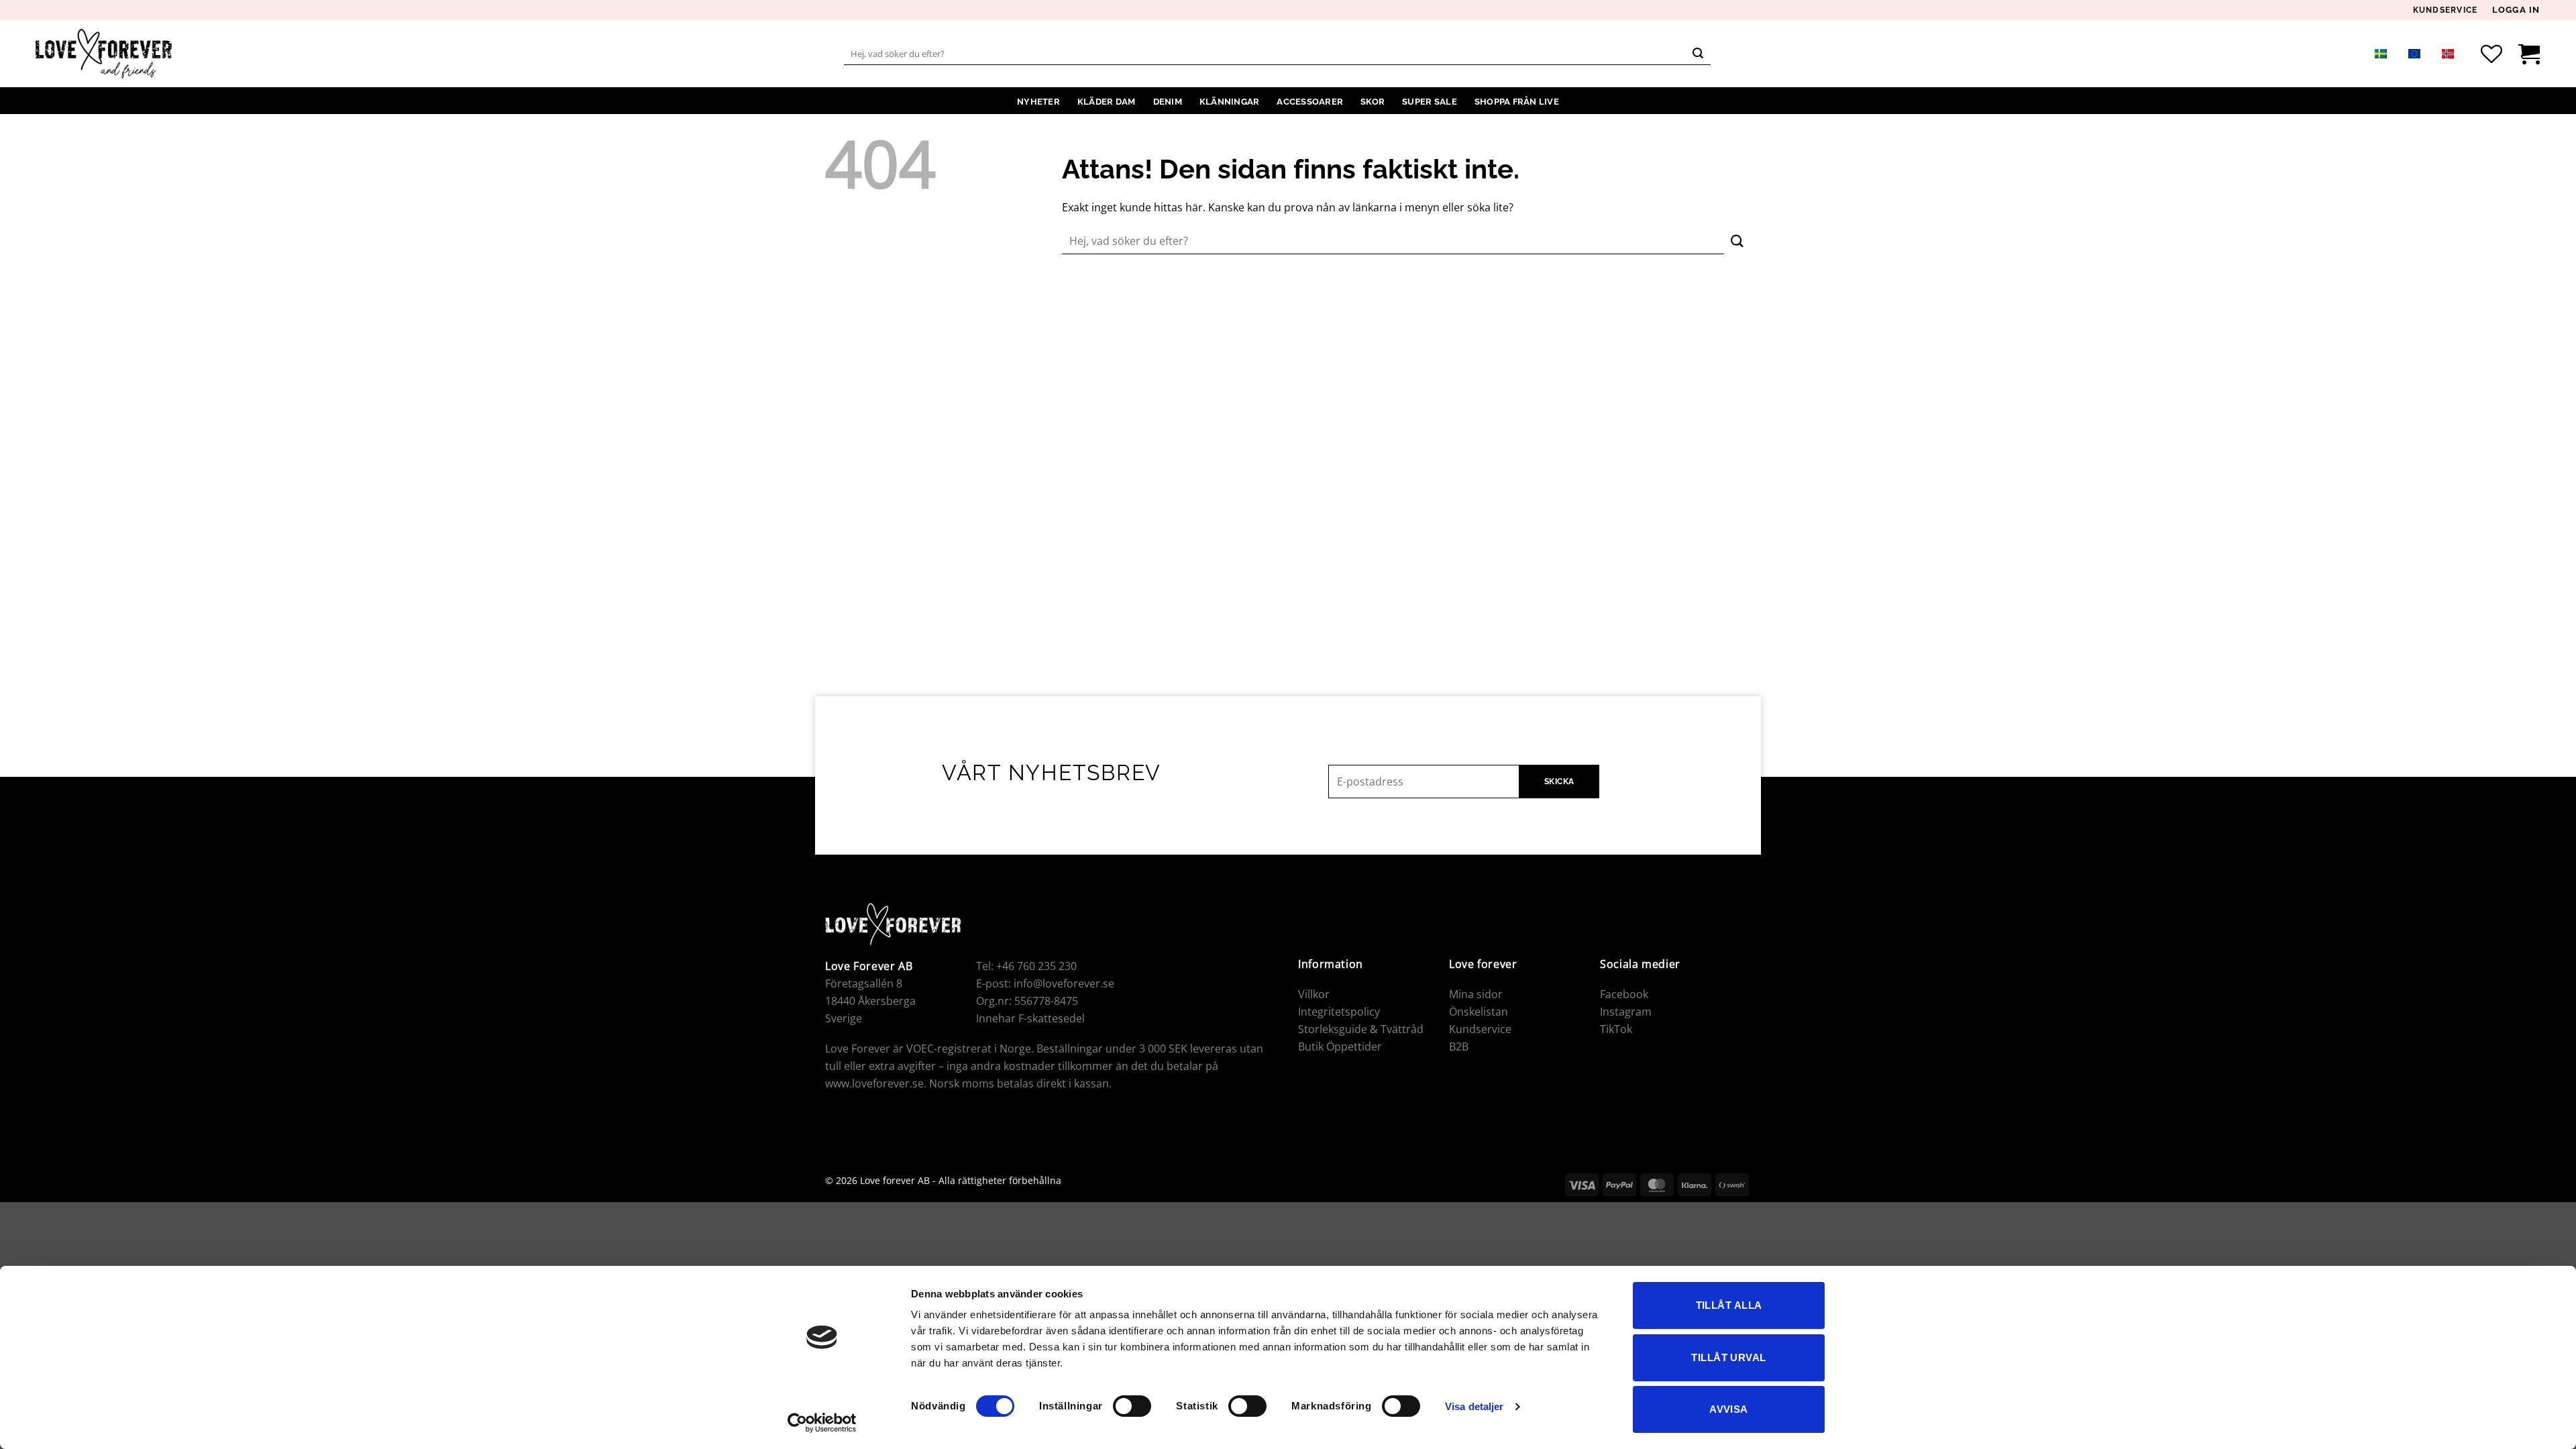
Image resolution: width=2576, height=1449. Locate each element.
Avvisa (1729, 1409)
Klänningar (1230, 102)
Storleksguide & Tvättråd (1361, 1029)
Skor (1373, 102)
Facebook (1624, 994)
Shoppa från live (1517, 102)
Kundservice (2446, 11)
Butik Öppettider (1340, 1046)
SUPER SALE (1430, 102)
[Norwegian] (2448, 53)
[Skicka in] (1699, 54)
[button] (2516, 10)
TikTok (1616, 1029)
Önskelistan (1479, 1012)
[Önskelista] (2491, 54)
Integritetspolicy (1339, 1012)
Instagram (1626, 1012)
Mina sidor (1476, 994)
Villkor (1314, 994)
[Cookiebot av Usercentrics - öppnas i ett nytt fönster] (822, 1423)
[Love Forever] (104, 54)
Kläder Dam (1107, 102)
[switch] (1132, 1406)
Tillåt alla (1729, 1305)
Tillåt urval (1728, 1357)
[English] (2414, 53)
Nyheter (1038, 102)
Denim (1168, 102)
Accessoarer (1310, 102)
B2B (1459, 1046)
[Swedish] (2381, 53)
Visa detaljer (1474, 1406)
